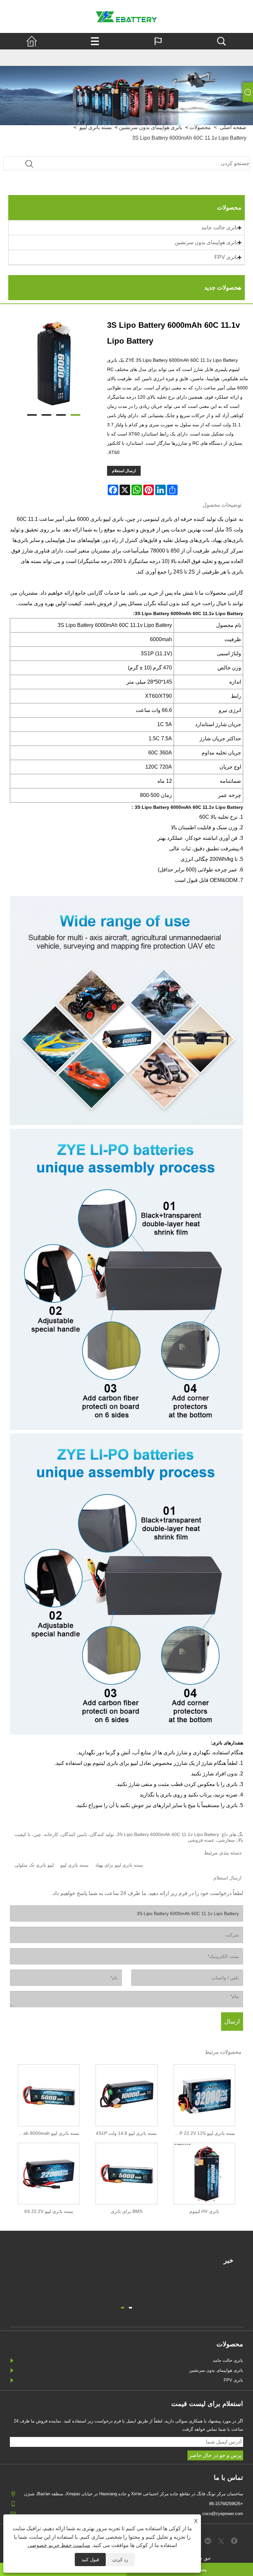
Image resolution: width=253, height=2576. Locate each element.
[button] (130, 2307)
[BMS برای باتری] (126, 2172)
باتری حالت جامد (220, 227)
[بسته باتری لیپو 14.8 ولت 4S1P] (126, 2094)
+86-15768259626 (226, 2504)
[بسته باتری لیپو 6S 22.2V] (49, 2172)
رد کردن (120, 2560)
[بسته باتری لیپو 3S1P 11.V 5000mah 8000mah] (49, 2094)
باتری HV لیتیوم (204, 2211)
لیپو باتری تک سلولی (34, 1865)
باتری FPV (226, 257)
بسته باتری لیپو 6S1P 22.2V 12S (203, 2133)
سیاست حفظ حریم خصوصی (59, 2545)
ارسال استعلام (124, 471)
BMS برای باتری (126, 2211)
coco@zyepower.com (223, 2514)
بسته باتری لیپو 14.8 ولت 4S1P (126, 2133)
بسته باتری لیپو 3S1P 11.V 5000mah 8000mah (47, 2133)
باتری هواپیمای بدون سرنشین (206, 242)
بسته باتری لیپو (74, 1865)
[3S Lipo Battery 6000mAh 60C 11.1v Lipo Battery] (54, 363)
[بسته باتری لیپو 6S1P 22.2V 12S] (204, 2094)
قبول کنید (90, 2560)
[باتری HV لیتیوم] (204, 2172)
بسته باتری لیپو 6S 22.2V (49, 2211)
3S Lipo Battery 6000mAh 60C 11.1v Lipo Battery (189, 138)
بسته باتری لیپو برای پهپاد (119, 1865)
